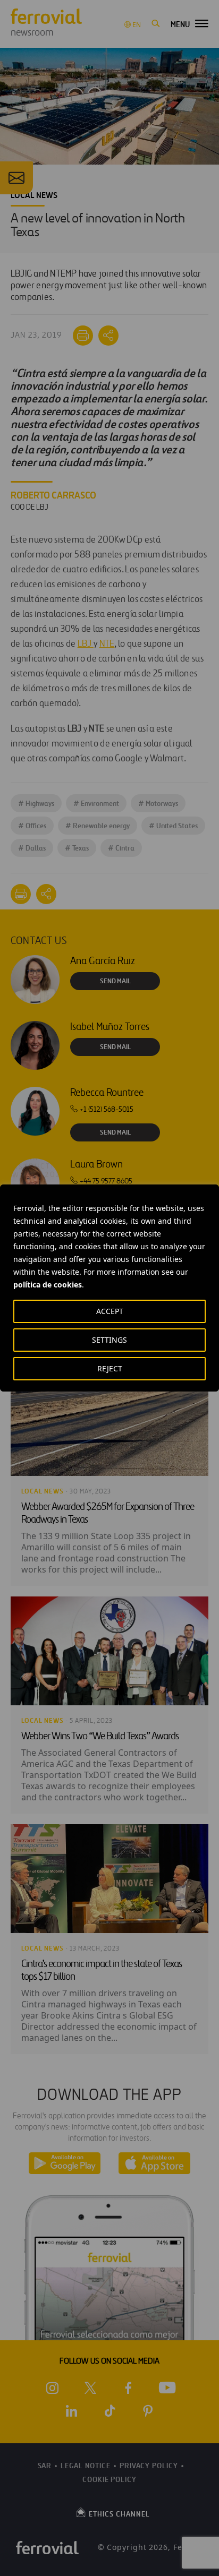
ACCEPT (110, 1311)
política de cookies (48, 1285)
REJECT (110, 1368)
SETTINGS (109, 1340)
